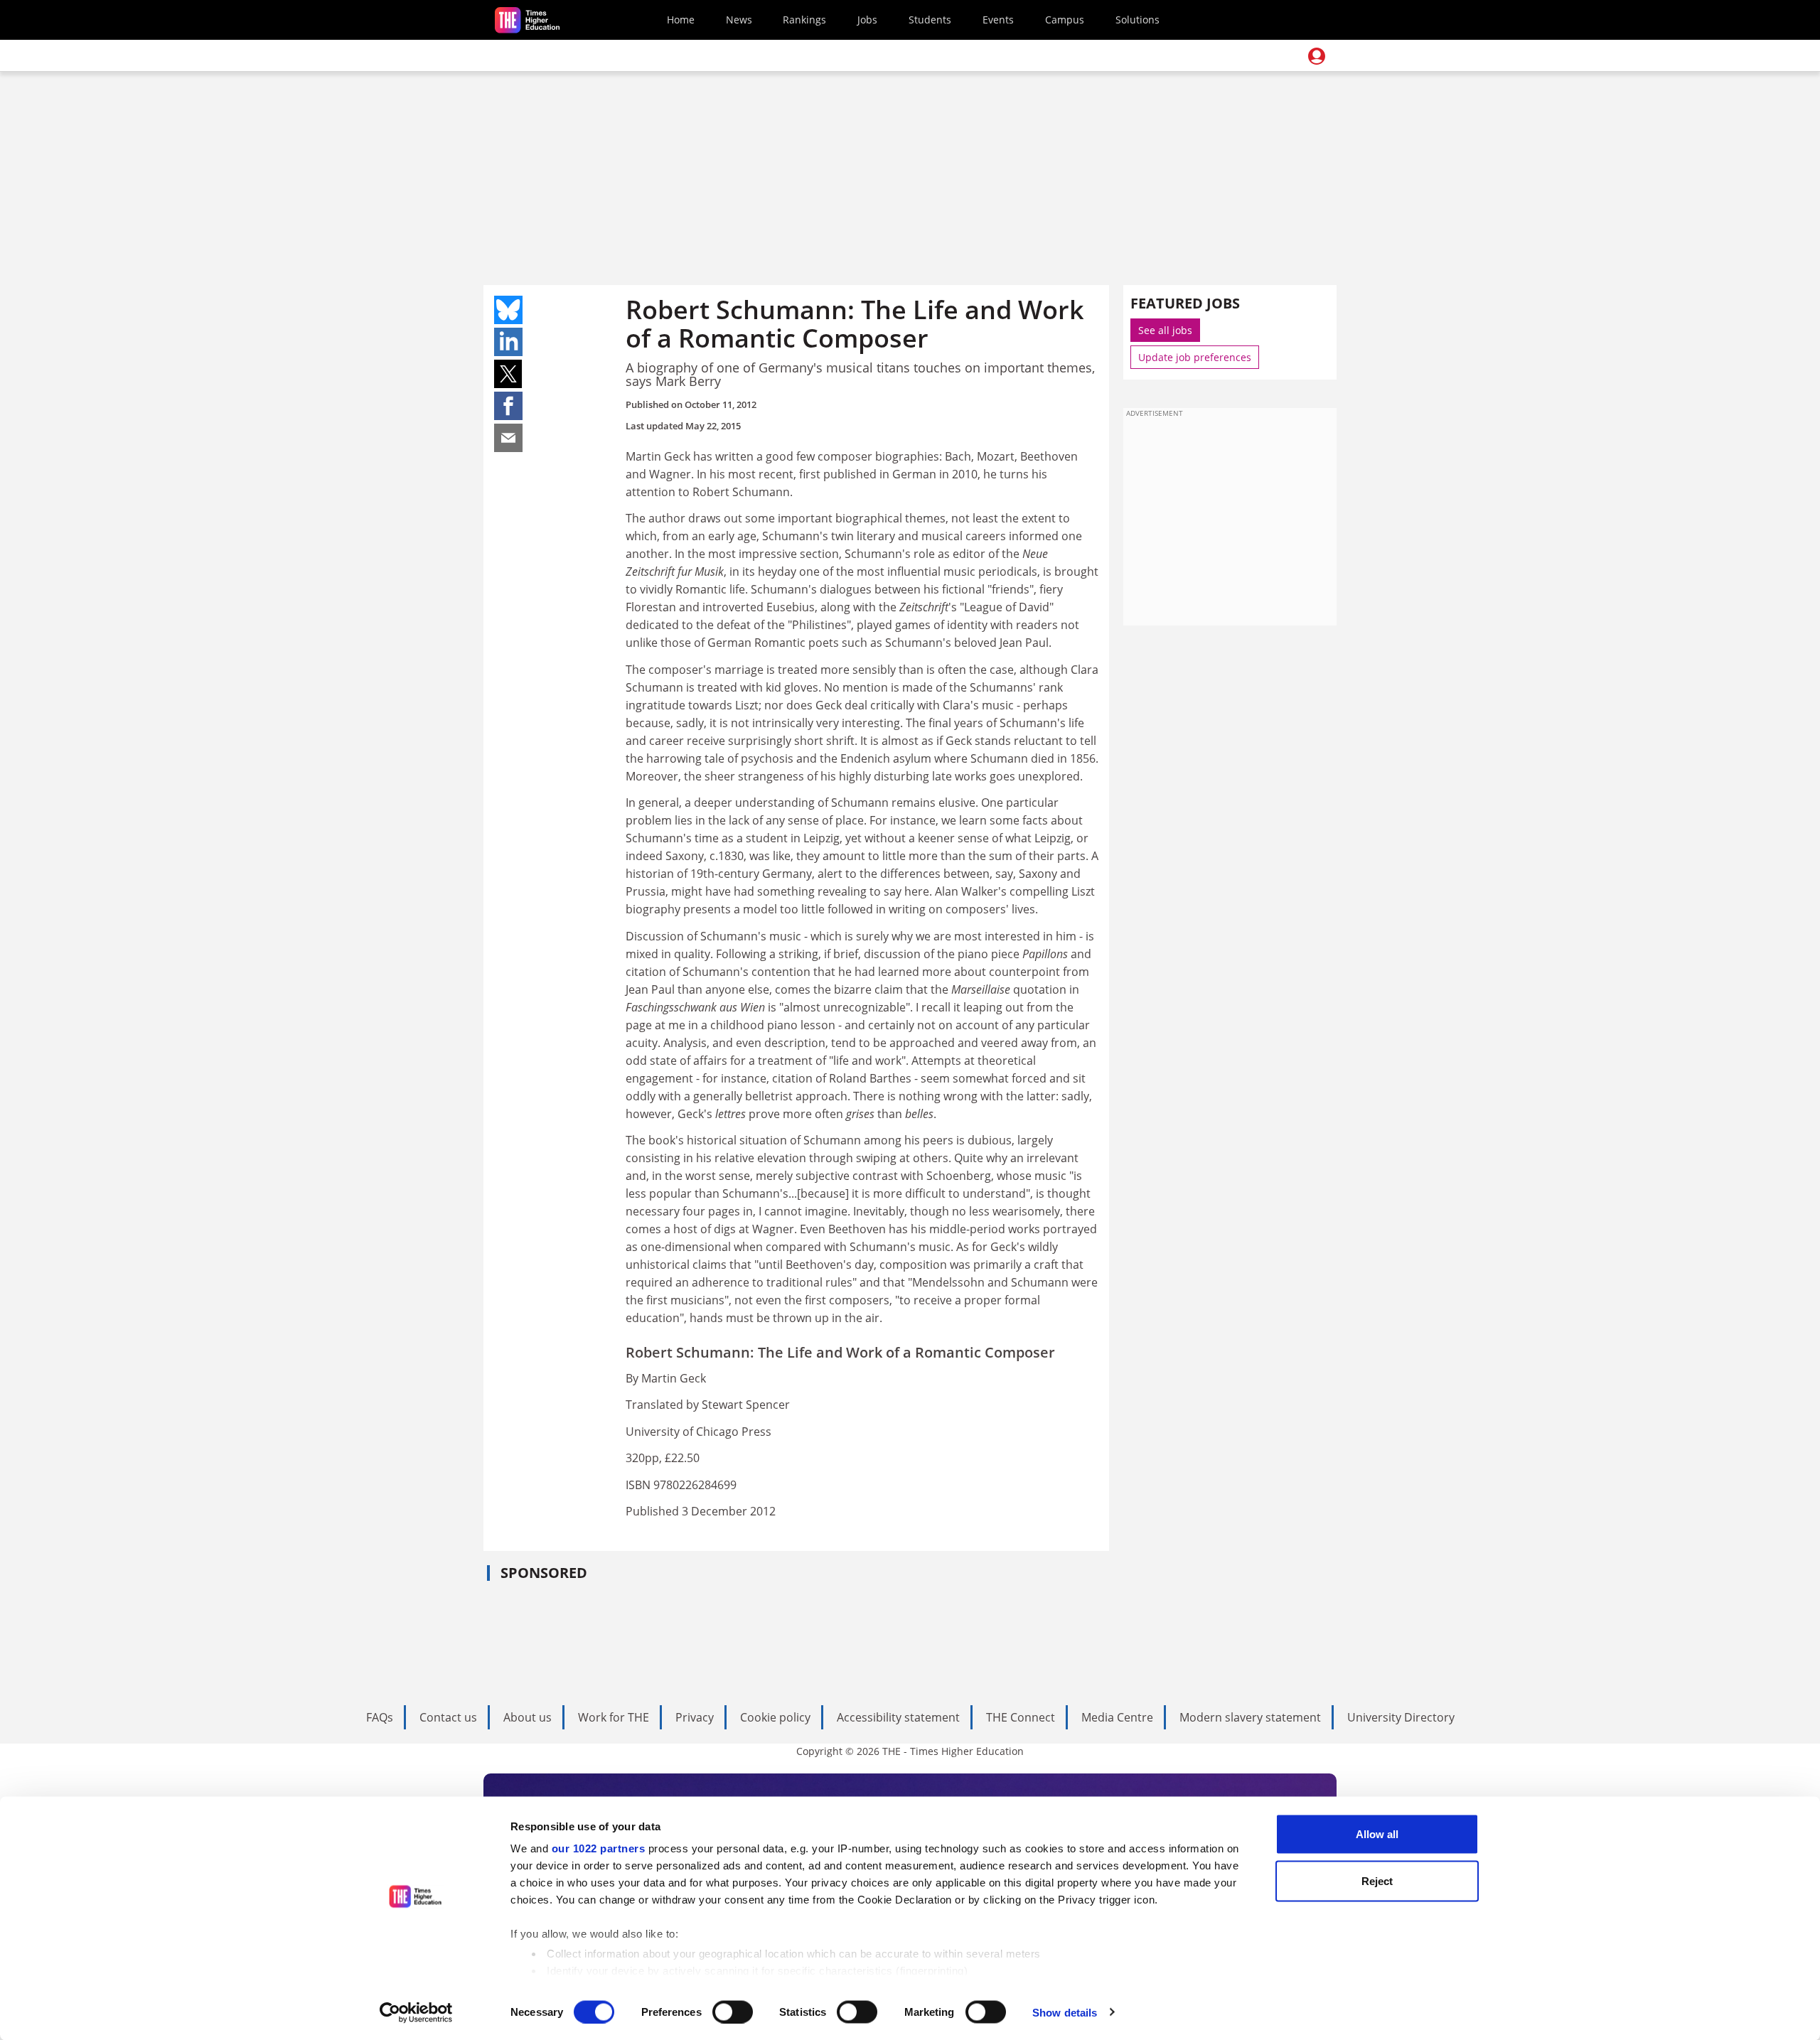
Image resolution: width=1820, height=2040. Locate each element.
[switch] (733, 2012)
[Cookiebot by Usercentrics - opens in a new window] (416, 2012)
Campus (1065, 20)
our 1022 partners (599, 1848)
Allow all (1377, 1834)
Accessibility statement (898, 1717)
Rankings (804, 20)
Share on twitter (508, 374)
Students (930, 20)
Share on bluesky (508, 310)
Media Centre (1117, 1717)
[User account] (1317, 56)
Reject (1377, 1880)
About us (528, 1717)
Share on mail (508, 438)
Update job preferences (1195, 357)
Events (998, 20)
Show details (1065, 2012)
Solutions (1137, 20)
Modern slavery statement (1250, 1717)
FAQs (380, 1717)
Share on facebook (508, 406)
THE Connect (1021, 1717)
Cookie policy (775, 1717)
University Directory (1401, 1717)
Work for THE (614, 1717)
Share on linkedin (508, 342)
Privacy (695, 1717)
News (739, 20)
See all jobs (1165, 330)
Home (681, 20)
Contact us (448, 1717)
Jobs (867, 20)
